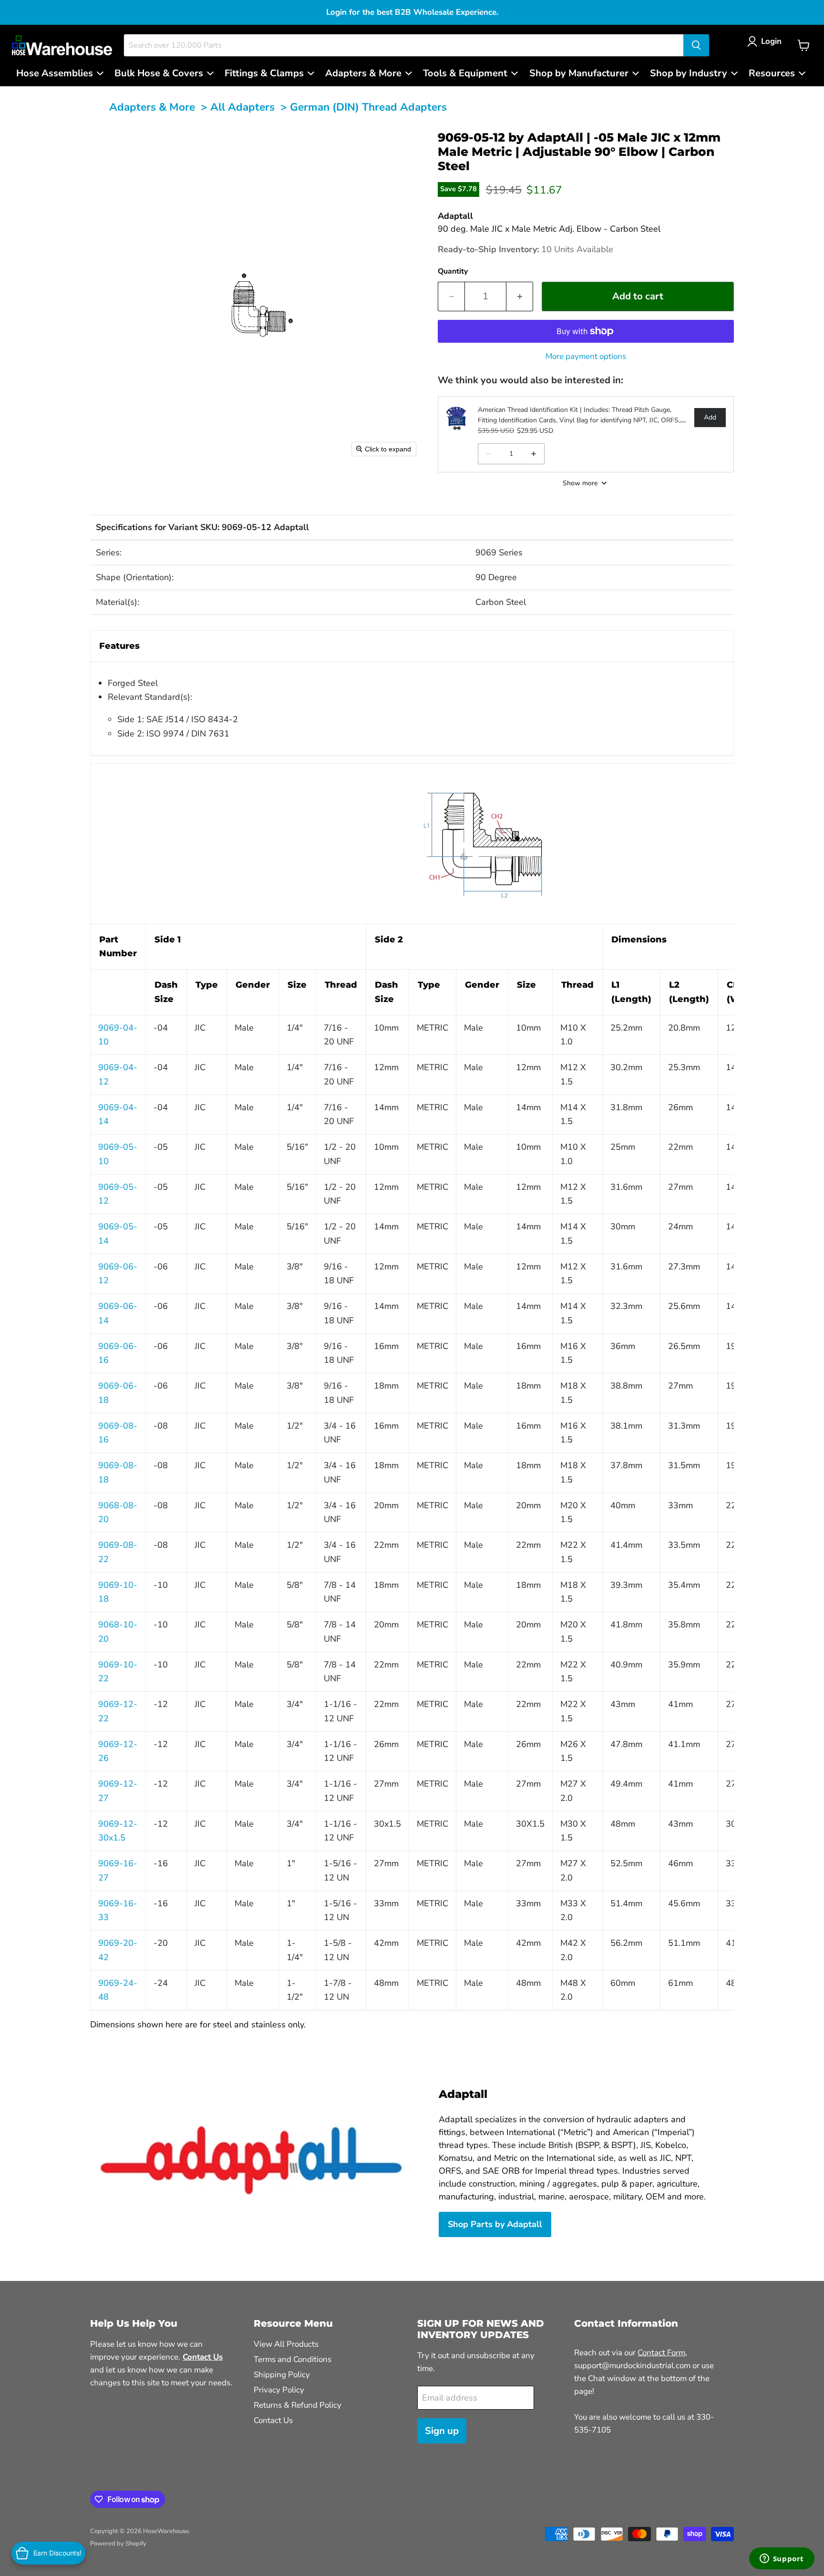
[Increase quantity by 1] (520, 296)
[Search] (696, 45)
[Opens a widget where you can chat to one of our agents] (782, 2559)
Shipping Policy (282, 2375)
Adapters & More (152, 107)
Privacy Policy (279, 2390)
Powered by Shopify (118, 2544)
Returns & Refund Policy (298, 2405)
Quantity (453, 271)
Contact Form (661, 2353)
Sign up (442, 2431)
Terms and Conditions (293, 2359)
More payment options (586, 356)
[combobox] (404, 45)
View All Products (286, 2344)
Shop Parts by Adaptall (495, 2224)
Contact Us (273, 2420)
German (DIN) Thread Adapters (368, 107)
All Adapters (242, 107)
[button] (767, 41)
